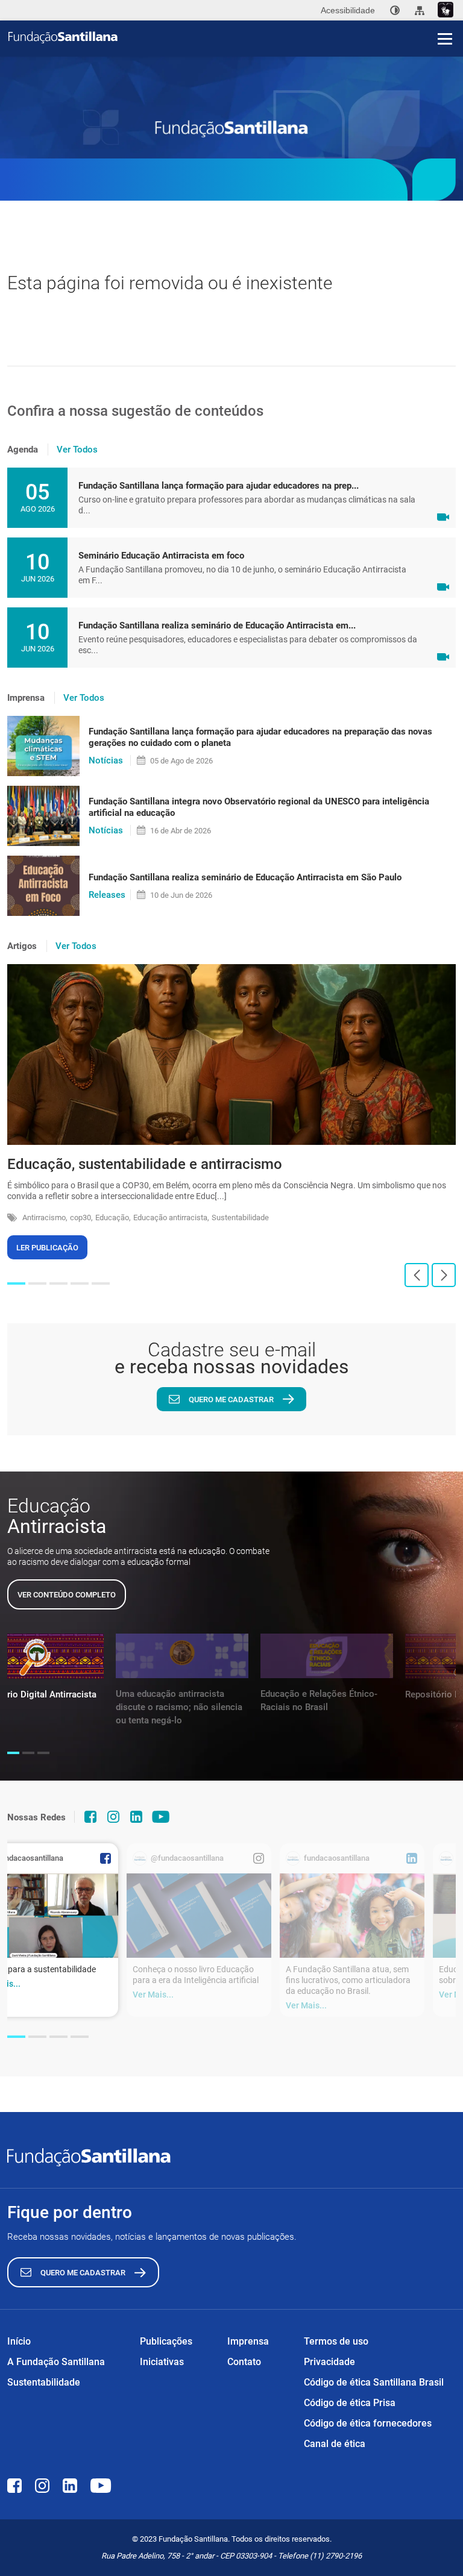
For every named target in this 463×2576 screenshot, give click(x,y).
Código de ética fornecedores (368, 2423)
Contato (244, 2362)
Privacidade (329, 2362)
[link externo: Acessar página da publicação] (199, 1916)
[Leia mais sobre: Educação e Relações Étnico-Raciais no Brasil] (327, 1656)
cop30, (81, 1217)
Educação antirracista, (171, 1217)
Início (19, 2341)
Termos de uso (336, 2341)
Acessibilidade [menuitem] (348, 10)
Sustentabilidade (240, 1217)
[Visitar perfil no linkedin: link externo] (136, 1817)
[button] (16, 1283)
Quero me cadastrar (231, 1399)
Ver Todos (77, 450)
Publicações (166, 2341)
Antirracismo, (45, 1217)
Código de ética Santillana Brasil (374, 2382)
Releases (107, 895)
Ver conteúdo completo (67, 1595)
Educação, (113, 1217)
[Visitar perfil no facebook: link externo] (90, 1817)
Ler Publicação (47, 1248)
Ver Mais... (153, 1995)
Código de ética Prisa (350, 2403)
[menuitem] (395, 10)
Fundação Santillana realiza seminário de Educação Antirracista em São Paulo (245, 877)
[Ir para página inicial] (236, 37)
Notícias (106, 760)
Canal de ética (335, 2444)
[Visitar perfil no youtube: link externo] (161, 1817)
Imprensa (248, 2341)
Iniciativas (162, 2362)
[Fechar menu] (445, 18)
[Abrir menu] (445, 39)
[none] (395, 10)
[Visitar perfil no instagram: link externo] (113, 1817)
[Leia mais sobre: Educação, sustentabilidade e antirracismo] (231, 1055)
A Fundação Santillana (56, 2362)
